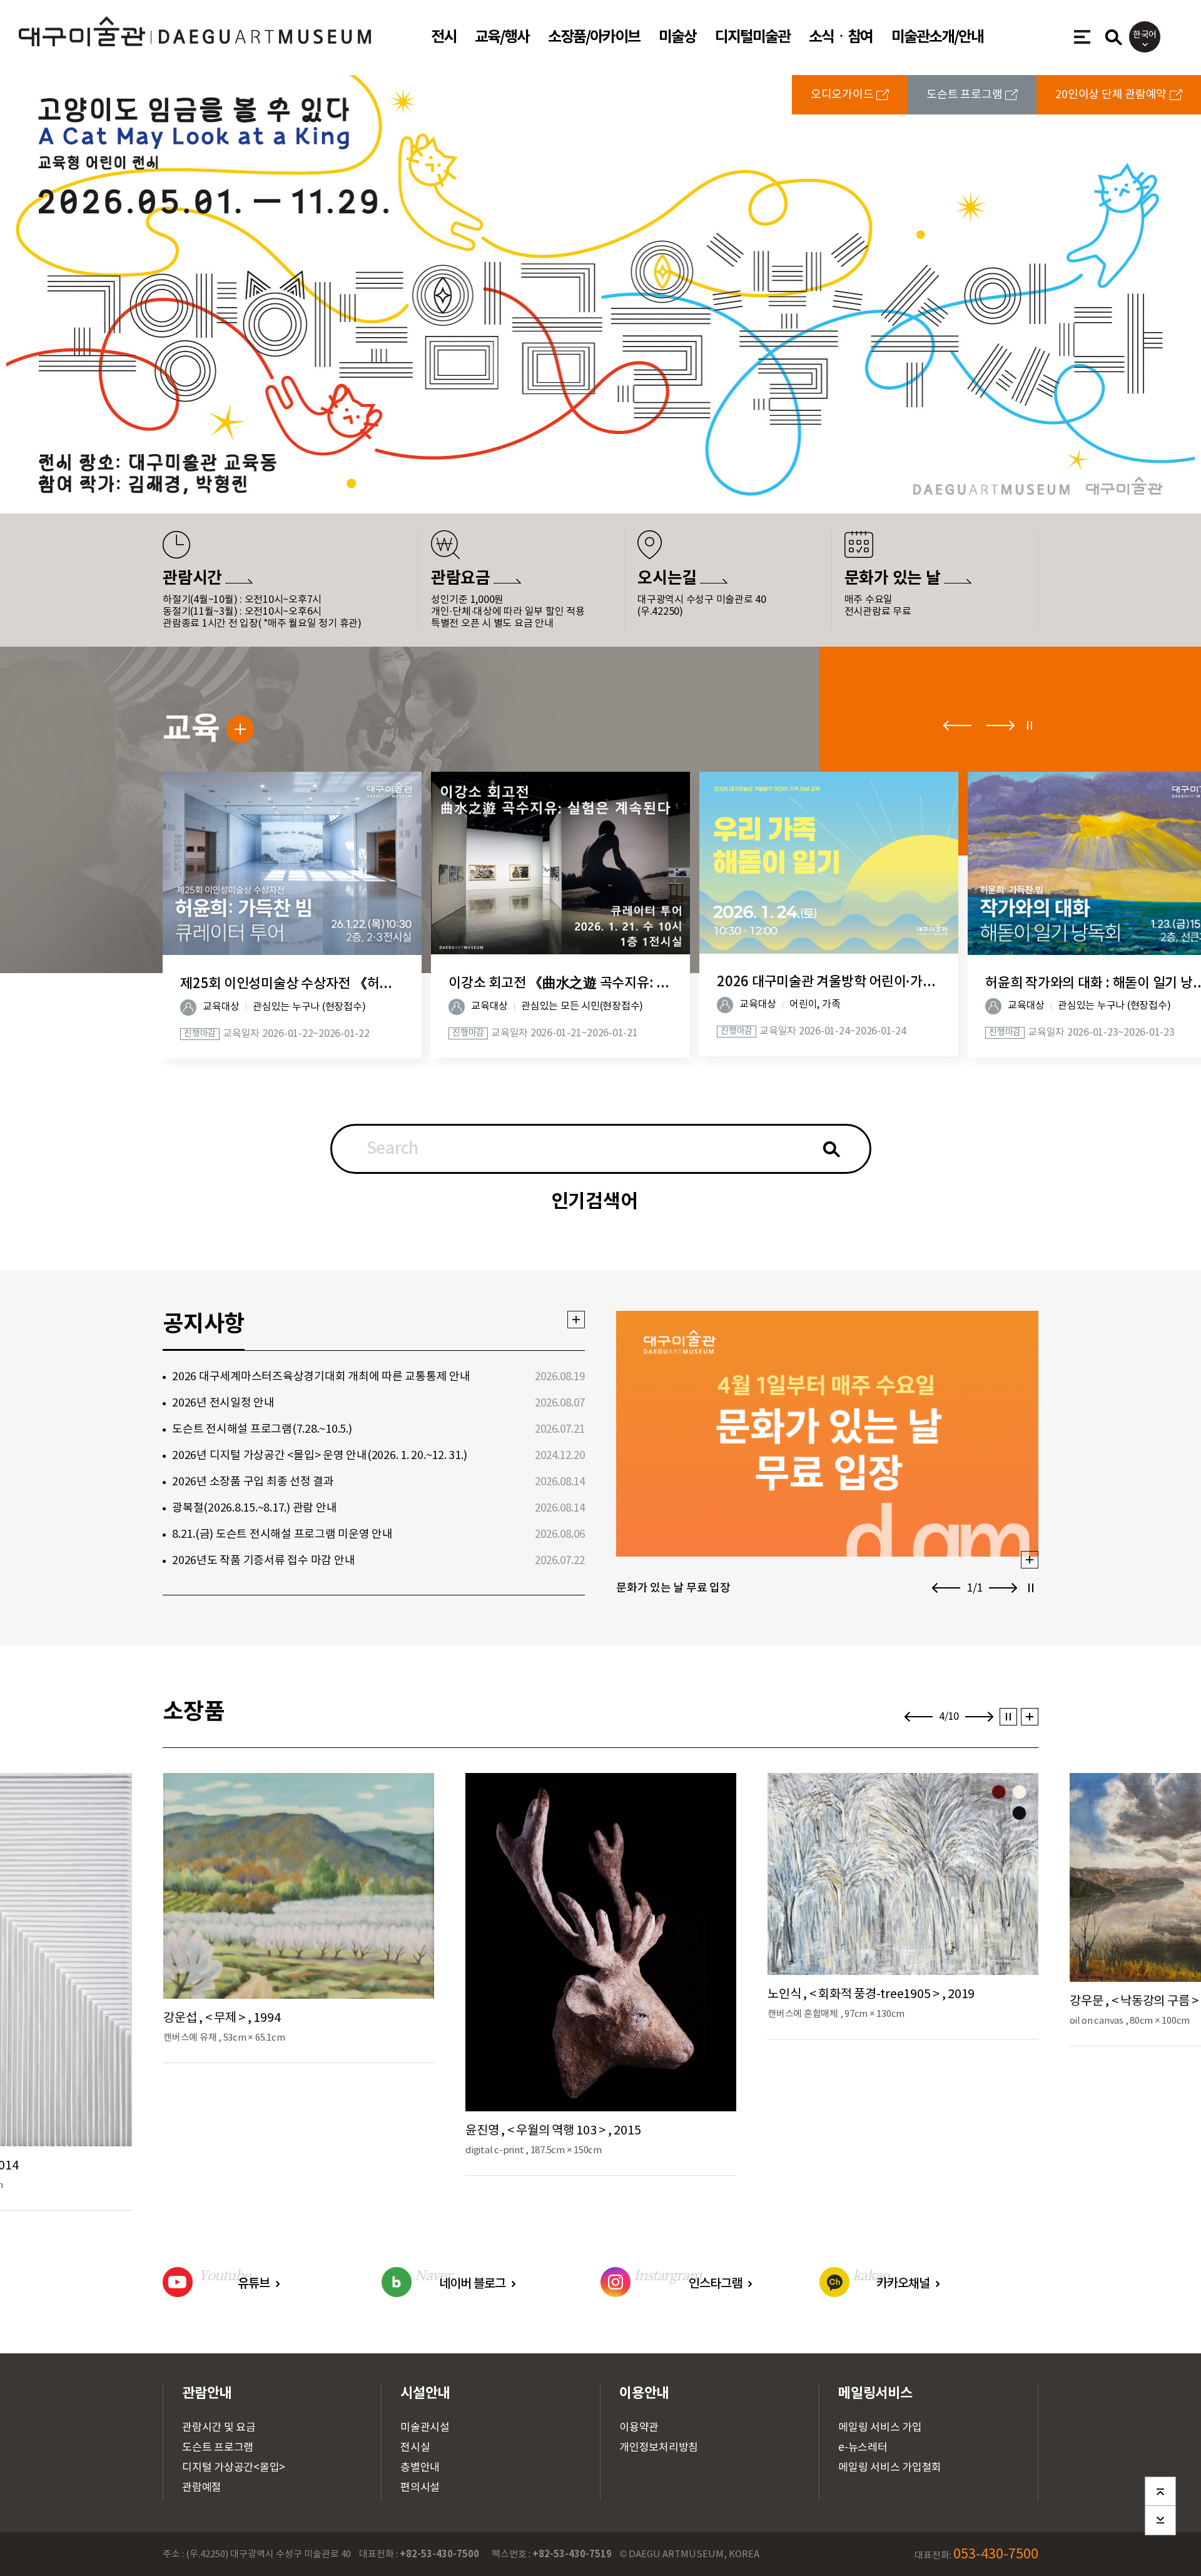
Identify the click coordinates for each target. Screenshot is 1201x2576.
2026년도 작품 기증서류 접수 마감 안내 (263, 1561)
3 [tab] (598, 467)
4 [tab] (617, 467)
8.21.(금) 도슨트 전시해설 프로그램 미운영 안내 (282, 1534)
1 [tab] (566, 467)
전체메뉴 (1080, 33)
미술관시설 (425, 2428)
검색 (832, 1149)
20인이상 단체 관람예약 (1111, 95)
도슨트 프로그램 (964, 95)
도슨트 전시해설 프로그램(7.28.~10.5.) (262, 1429)
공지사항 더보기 (572, 1320)
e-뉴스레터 (863, 2448)
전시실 (415, 2448)
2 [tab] (578, 467)
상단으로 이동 (1160, 2488)
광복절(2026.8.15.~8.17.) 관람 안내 (254, 1508)
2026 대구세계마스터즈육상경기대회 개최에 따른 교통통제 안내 (321, 1377)
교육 (191, 729)
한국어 (1145, 35)
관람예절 (202, 2488)
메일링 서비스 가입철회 (890, 2468)
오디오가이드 (842, 95)
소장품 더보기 (1026, 1717)
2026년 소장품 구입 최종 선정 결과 (253, 1482)
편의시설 (420, 2488)
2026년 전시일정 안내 (223, 1403)
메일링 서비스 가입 (880, 2428)
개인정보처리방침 (659, 2448)
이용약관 (639, 2428)
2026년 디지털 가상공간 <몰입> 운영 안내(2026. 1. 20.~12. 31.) (319, 1456)
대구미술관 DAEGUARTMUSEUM (90, 23)
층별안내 (420, 2468)
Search (393, 1149)
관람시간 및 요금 (219, 2428)
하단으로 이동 (1160, 2518)
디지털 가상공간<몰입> (234, 2468)
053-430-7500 (996, 2554)
